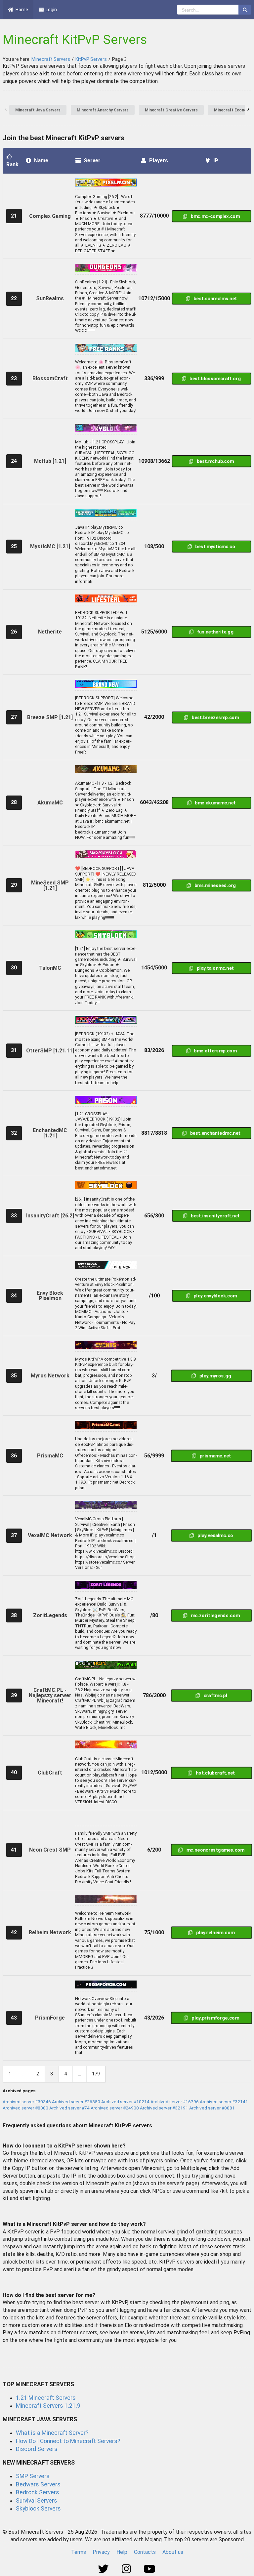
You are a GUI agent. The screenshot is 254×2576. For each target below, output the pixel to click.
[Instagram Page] (127, 2569)
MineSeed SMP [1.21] (50, 885)
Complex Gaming (50, 216)
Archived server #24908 (115, 2108)
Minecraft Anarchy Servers (103, 110)
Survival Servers (37, 2501)
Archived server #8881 (212, 2108)
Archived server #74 (69, 2108)
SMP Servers (33, 2476)
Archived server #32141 (224, 2102)
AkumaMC (50, 803)
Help (122, 2552)
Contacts (145, 2552)
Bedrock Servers (38, 2492)
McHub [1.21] (50, 461)
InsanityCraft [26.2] (50, 1216)
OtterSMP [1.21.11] (50, 1051)
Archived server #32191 (164, 2108)
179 (96, 2074)
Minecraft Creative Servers (171, 110)
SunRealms (50, 298)
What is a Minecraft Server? (52, 2433)
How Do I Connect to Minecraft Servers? (68, 2441)
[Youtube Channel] (150, 2569)
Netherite (50, 632)
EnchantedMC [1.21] (50, 1133)
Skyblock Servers (38, 2509)
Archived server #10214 (125, 2102)
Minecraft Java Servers (38, 110)
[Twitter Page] (104, 2569)
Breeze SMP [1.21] (50, 717)
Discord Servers (37, 2449)
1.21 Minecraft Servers (46, 2398)
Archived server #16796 (175, 2102)
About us (173, 2552)
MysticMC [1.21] (50, 546)
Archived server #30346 (27, 2102)
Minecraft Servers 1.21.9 (48, 2406)
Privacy (101, 2552)
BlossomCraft (50, 378)
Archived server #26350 (76, 2102)
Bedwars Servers (38, 2484)
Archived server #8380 (25, 2108)
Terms (79, 2552)
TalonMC (50, 968)
